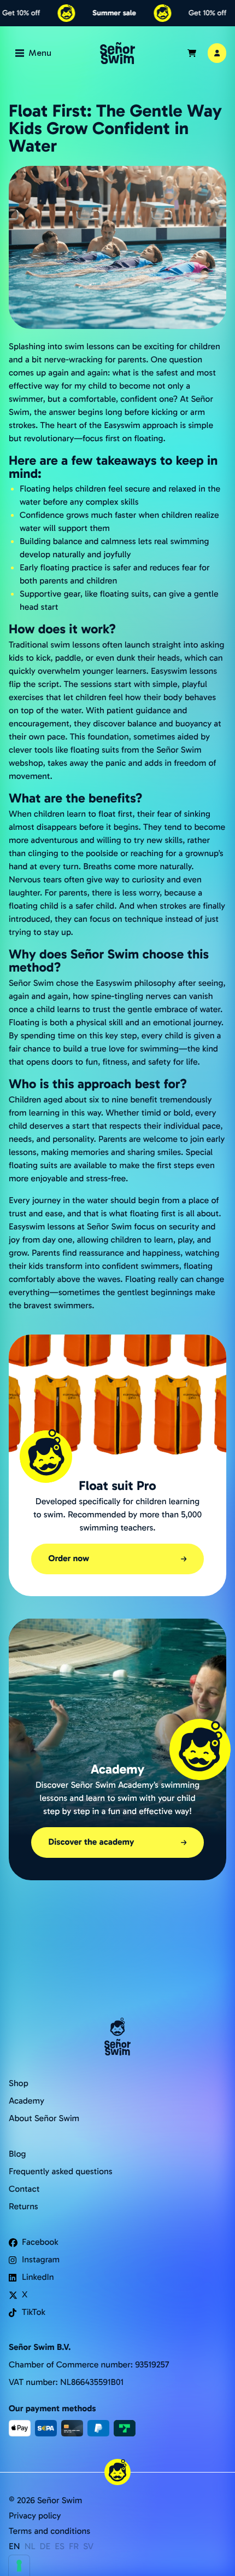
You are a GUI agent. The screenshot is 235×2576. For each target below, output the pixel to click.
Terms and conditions (49, 2531)
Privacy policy (35, 2516)
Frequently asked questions (61, 2172)
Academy (27, 2101)
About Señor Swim (44, 2119)
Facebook (40, 2242)
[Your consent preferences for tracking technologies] (19, 2566)
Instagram (41, 2260)
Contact (24, 2189)
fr (74, 2547)
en (14, 2547)
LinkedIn (38, 2277)
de (45, 2547)
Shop (19, 2084)
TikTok (34, 2312)
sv (88, 2547)
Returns (23, 2207)
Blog (17, 2154)
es (60, 2547)
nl (30, 2547)
